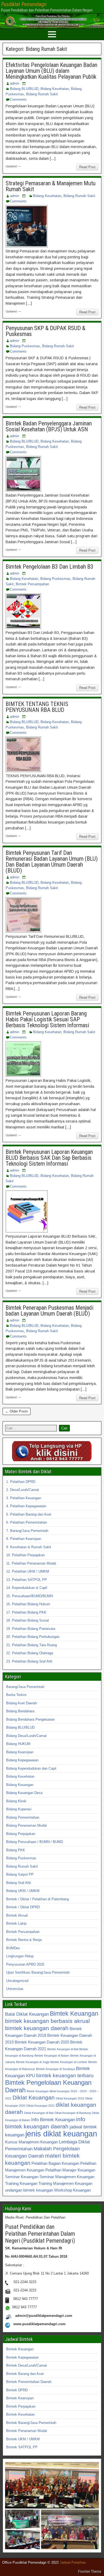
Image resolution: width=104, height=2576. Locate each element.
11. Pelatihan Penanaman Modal (31, 1563)
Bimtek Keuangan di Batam (52, 2056)
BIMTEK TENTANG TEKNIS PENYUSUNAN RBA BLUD (37, 707)
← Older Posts (17, 1411)
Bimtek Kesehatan (20, 2414)
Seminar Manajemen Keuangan (67, 2177)
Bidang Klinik (16, 1801)
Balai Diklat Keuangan (27, 2014)
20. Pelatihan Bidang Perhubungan (33, 1637)
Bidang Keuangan (20, 1785)
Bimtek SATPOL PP (22, 2447)
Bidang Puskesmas (25, 346)
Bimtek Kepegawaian (22, 2357)
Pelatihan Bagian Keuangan (55, 2163)
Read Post (87, 167)
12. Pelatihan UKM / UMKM (28, 1571)
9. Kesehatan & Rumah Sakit (29, 1547)
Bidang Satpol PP (20, 1874)
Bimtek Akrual (17, 1915)
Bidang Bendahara (20, 1711)
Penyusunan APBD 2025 (25, 1964)
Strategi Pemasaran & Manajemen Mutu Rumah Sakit (51, 186)
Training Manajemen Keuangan (65, 2183)
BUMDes (13, 1948)
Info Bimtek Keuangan (53, 2120)
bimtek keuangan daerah (37, 2028)
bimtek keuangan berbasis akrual (47, 2021)
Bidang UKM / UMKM (23, 1891)
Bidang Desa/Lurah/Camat (26, 1736)
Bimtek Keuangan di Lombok (69, 2062)
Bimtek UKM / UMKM (23, 2439)
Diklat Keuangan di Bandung (73, 2113)
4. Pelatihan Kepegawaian (26, 1506)
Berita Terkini (16, 1695)
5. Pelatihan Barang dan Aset (29, 1514)
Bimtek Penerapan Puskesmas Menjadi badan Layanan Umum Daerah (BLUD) (49, 1311)
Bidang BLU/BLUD (24, 89)
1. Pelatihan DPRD (21, 1482)
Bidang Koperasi (19, 1809)
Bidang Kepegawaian (22, 1760)
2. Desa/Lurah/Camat (23, 1490)
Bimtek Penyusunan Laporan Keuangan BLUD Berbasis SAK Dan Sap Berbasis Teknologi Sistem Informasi (49, 1158)
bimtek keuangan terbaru (65, 2075)
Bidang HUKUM (18, 1744)
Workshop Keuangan (72, 2190)
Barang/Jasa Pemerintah (25, 1687)
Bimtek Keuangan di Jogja (33, 2062)
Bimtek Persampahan (32, 584)
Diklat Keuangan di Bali (39, 2113)
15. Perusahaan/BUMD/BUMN (29, 1596)
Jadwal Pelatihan (73, 2562)
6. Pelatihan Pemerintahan (27, 1522)
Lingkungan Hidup (20, 1956)
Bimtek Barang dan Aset (25, 2374)
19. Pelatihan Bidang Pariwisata (31, 1629)
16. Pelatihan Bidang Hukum (28, 1604)
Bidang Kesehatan (55, 89)
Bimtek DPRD (17, 2390)
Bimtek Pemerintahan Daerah (29, 2382)
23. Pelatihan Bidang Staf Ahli (29, 1661)
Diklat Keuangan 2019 (70, 2098)
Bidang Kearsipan (20, 1752)
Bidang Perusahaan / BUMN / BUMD (35, 1842)
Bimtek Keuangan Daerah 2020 (42, 2042)
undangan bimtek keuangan (29, 2190)
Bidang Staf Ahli (19, 1883)
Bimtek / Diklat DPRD (23, 1907)
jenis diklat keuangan (61, 2134)
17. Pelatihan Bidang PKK (26, 1612)
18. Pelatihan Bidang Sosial (27, 1620)
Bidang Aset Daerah (21, 1703)
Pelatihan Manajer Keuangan (70, 2170)
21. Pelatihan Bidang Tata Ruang (31, 1645)
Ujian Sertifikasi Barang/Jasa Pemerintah (38, 1972)
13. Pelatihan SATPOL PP (27, 1580)
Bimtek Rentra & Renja (24, 1940)
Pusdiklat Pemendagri (24, 4)
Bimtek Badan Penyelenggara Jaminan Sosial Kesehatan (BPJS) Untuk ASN (49, 426)
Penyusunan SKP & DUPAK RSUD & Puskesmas (45, 331)
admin (15, 83)
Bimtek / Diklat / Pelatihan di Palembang (37, 1899)
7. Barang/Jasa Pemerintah (27, 1531)
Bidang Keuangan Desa (24, 1793)
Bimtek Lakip (16, 1923)
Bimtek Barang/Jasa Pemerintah (31, 2423)
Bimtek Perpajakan (21, 2406)
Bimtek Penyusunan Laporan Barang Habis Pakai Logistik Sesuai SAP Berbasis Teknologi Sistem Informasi (47, 1019)
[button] (52, 2485)
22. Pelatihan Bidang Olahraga (30, 1653)
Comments (18, 99)
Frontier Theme (90, 2571)
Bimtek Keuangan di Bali (63, 2049)
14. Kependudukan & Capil (27, 1588)
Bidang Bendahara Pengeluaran (30, 1719)
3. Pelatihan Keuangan (24, 1498)
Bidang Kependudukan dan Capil (31, 1768)
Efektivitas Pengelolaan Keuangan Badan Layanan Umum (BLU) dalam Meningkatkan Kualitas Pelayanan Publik (51, 71)
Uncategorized (17, 1981)
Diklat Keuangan (34, 2097)
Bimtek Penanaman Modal (27, 2431)
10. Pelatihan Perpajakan (25, 1555)
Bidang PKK (16, 1850)
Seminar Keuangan (22, 2177)
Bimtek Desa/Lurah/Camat (27, 2365)
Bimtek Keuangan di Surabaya (55, 2069)
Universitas (15, 1989)
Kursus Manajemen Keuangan (31, 2142)
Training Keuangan (21, 2183)
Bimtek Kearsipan (20, 2398)
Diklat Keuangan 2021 (41, 2106)
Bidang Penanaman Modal (26, 1825)
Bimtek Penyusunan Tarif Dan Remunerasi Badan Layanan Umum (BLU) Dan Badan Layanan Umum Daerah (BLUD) (52, 862)
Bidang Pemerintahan (23, 1817)
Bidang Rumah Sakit (42, 94)
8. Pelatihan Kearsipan (24, 1539)
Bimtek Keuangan (74, 2014)
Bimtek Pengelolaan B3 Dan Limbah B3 (49, 567)
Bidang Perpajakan (21, 1834)
